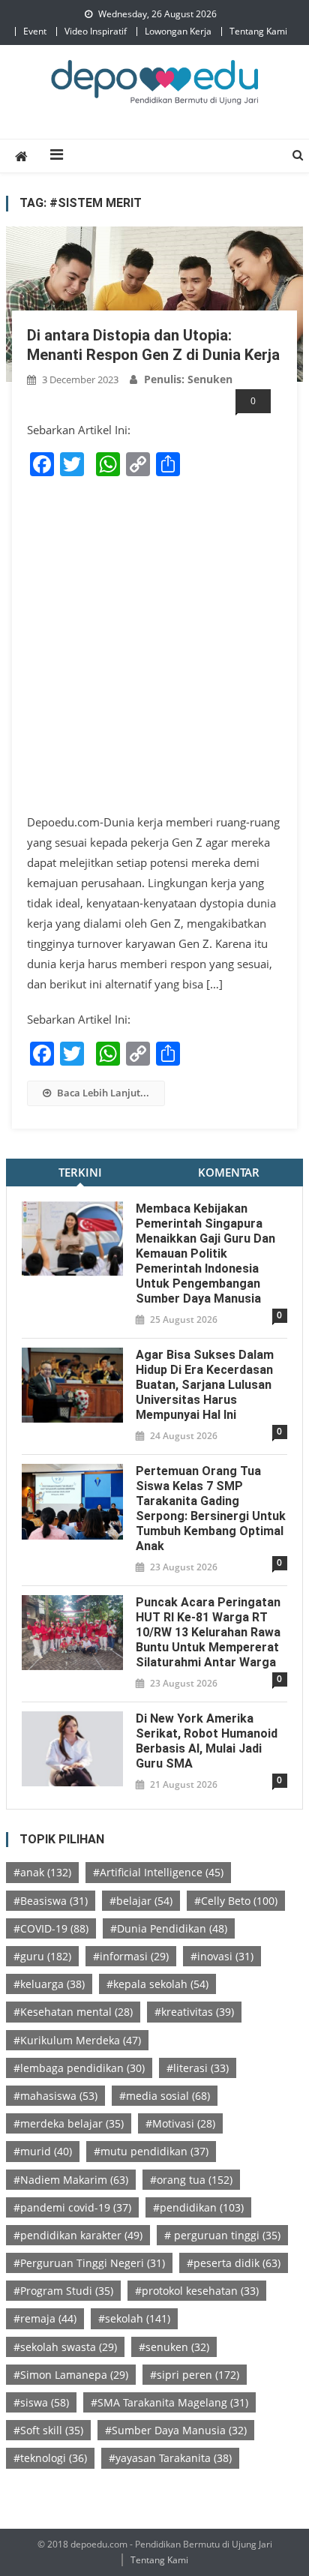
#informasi (131, 1956)
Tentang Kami (258, 31)
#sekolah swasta (65, 2347)
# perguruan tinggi (222, 2235)
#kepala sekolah (157, 1984)
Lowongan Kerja (178, 31)
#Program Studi (63, 2291)
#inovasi (222, 1956)
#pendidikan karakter (78, 2235)
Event (35, 31)
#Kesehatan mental (73, 2012)
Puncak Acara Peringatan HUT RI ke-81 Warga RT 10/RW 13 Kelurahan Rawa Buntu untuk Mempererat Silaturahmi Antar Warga (208, 1632)
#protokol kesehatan (197, 2291)
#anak (42, 1872)
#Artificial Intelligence (158, 1872)
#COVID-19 (51, 1928)
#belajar (141, 1901)
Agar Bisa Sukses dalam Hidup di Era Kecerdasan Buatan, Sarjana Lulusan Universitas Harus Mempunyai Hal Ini (205, 1385)
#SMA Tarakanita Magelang (169, 2402)
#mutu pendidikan (151, 2151)
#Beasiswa (51, 1901)
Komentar (229, 1172)
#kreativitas (194, 2012)
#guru (42, 1956)
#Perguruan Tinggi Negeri (89, 2263)
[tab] (80, 1173)
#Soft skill (48, 2430)
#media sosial (165, 2096)
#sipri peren (195, 2375)
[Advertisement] (154, 646)
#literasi (198, 2068)
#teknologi (50, 2458)
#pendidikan (198, 2207)
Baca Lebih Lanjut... (103, 1093)
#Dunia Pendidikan (169, 1928)
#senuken (174, 2347)
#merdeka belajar (69, 2123)
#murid (43, 2151)
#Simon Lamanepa (71, 2375)
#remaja (45, 2318)
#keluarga (49, 1984)
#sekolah (134, 2318)
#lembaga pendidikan (79, 2068)
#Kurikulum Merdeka (77, 2040)
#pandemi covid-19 (72, 2207)
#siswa (41, 2402)
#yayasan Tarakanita (170, 2458)
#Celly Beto (236, 1901)
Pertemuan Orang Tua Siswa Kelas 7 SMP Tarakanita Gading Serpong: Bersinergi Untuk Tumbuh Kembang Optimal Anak (211, 1508)
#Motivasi (180, 2123)
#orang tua (191, 2180)
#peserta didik (234, 2263)
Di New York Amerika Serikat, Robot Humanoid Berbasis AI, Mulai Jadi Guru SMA (207, 1741)
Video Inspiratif (96, 31)
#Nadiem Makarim (71, 2180)
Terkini (80, 1172)
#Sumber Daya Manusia (176, 2430)
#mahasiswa (55, 2096)
